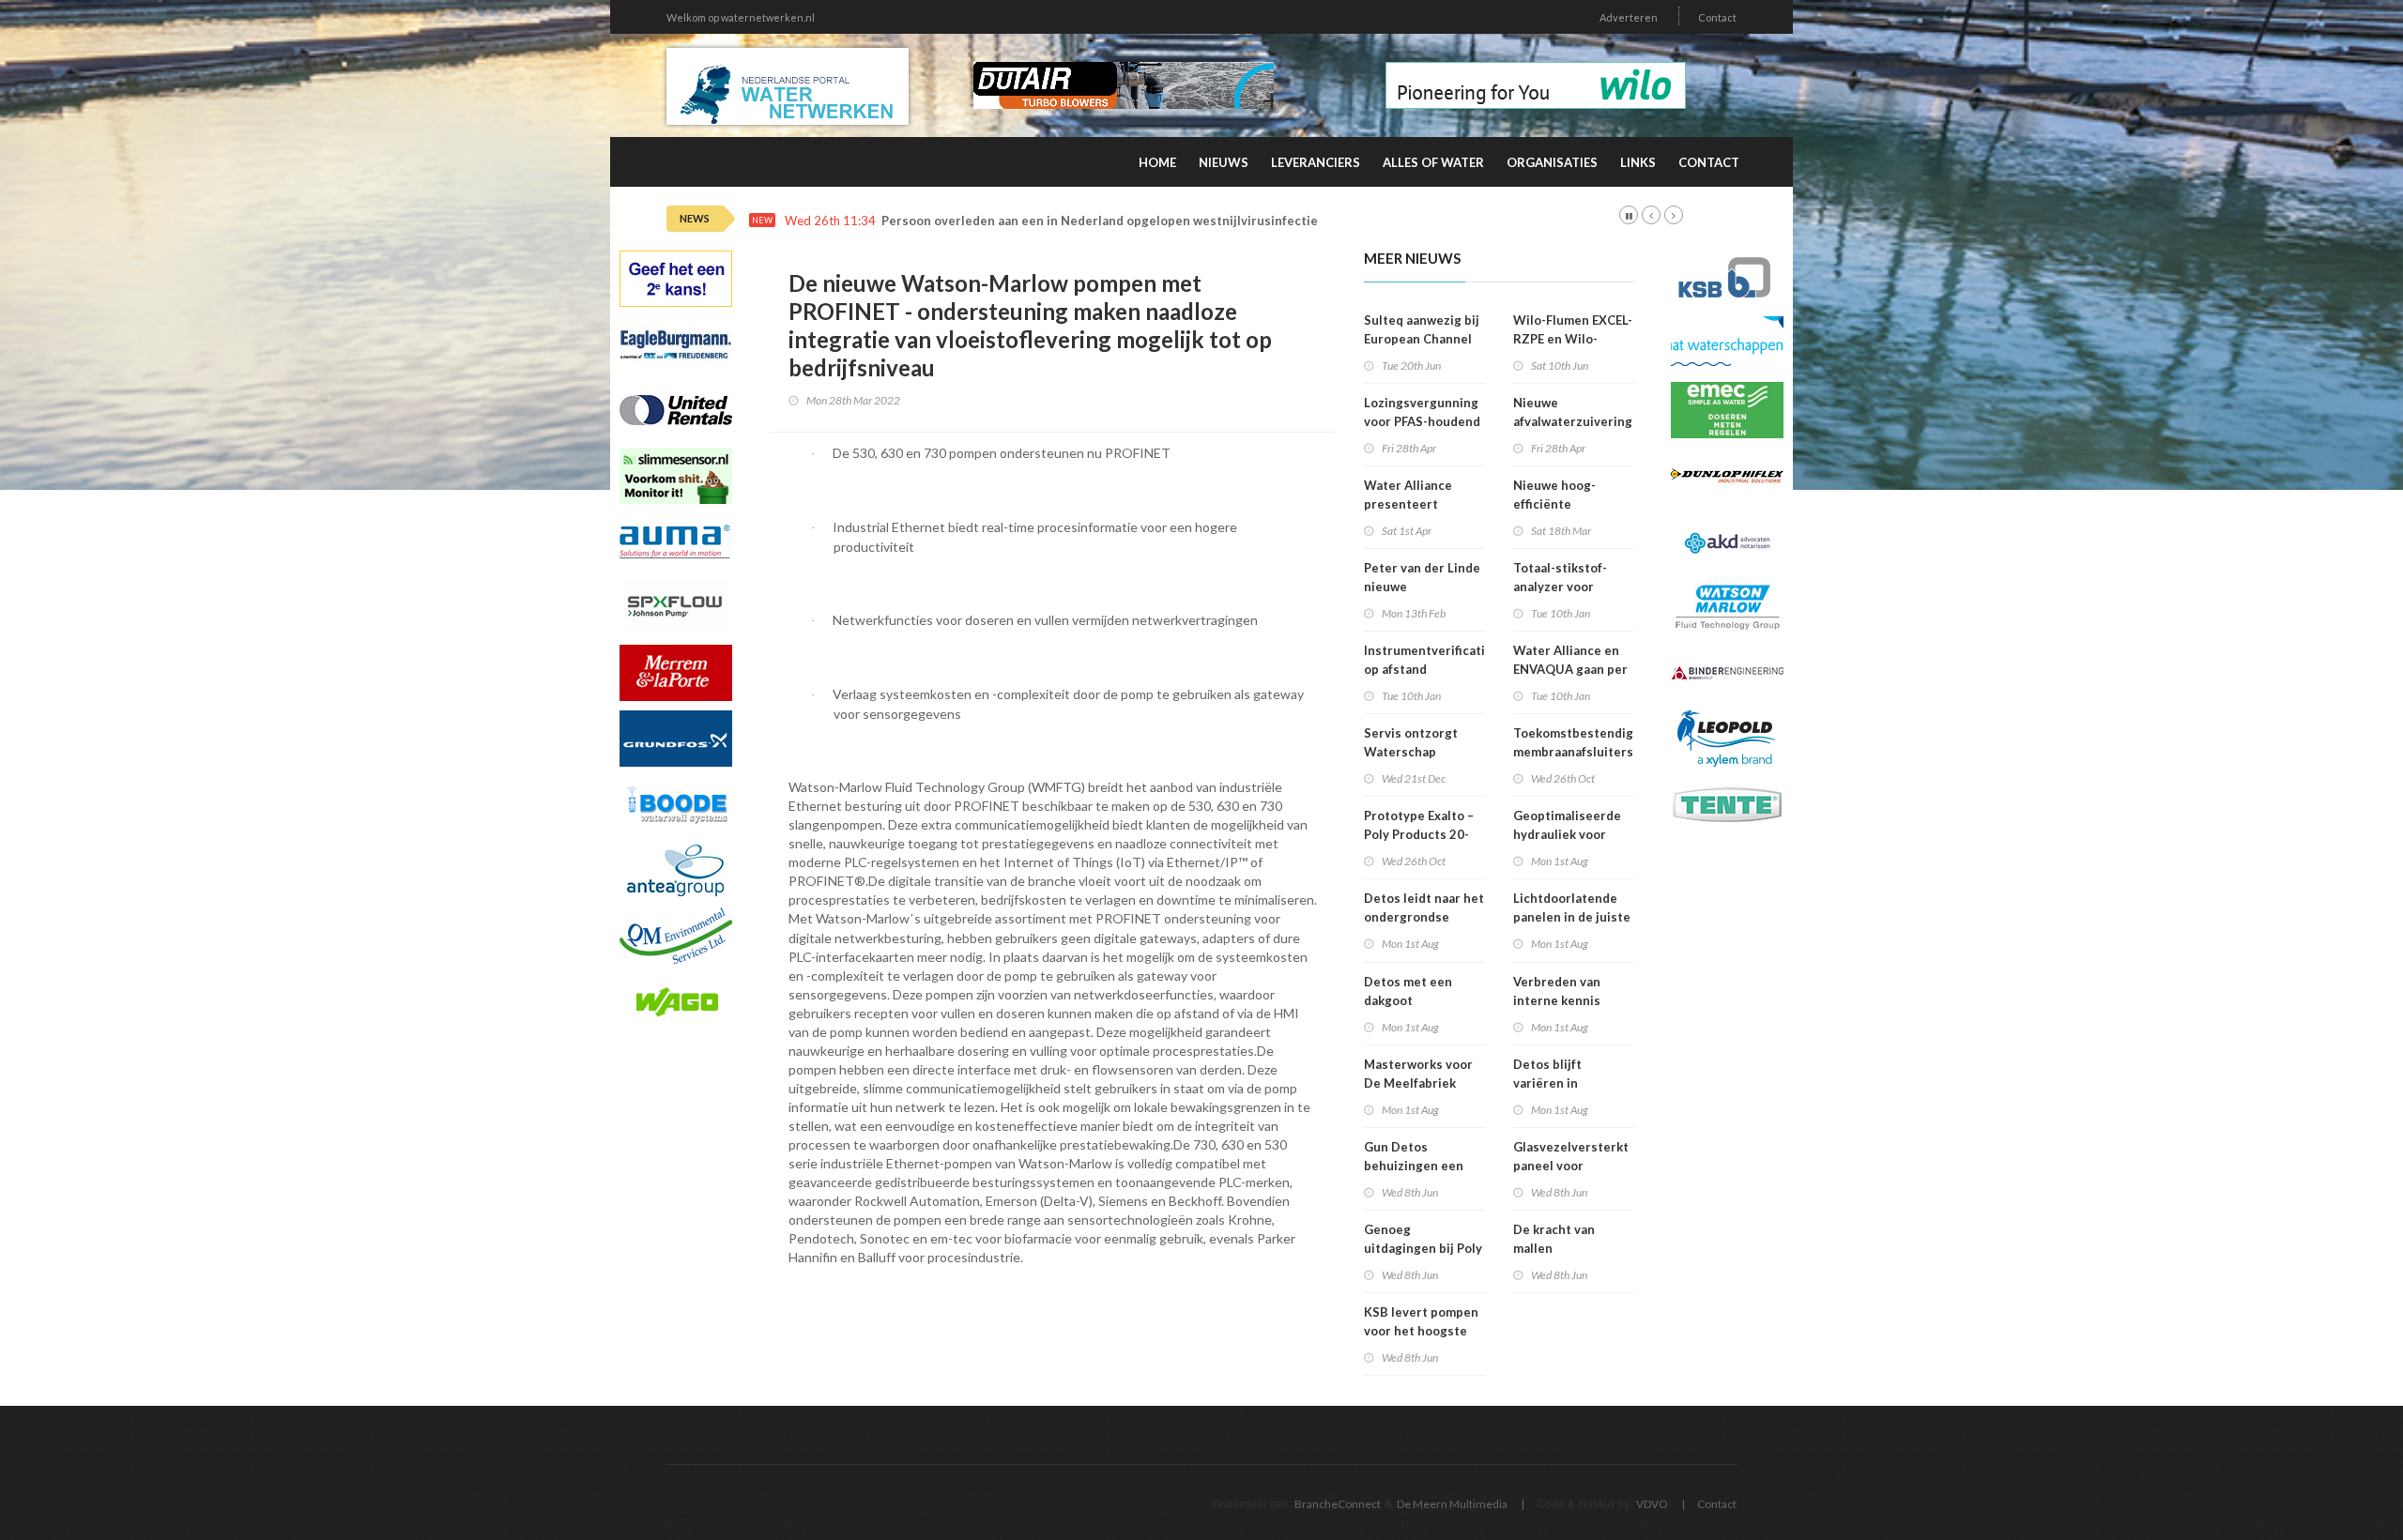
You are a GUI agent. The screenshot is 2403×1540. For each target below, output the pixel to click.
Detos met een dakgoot (1408, 991)
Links (1638, 162)
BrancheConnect (1338, 1504)
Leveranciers (1316, 162)
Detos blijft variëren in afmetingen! (1550, 1083)
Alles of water (1433, 162)
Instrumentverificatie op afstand (1428, 660)
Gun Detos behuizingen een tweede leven (1414, 1166)
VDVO (1652, 1504)
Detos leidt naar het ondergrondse (1424, 907)
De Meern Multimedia (1452, 1504)
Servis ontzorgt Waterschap (1411, 742)
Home (1157, 162)
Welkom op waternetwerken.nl (741, 17)
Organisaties (1552, 162)
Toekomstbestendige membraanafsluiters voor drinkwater (1577, 752)
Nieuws (1224, 162)
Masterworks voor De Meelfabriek (1418, 1074)
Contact (1717, 17)
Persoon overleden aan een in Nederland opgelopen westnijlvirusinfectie (1100, 221)
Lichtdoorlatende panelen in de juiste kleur (1572, 917)
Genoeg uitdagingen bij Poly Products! (1423, 1248)
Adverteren (1629, 17)
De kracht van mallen (1554, 1239)
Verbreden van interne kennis (1557, 991)
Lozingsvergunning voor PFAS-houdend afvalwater (1422, 421)
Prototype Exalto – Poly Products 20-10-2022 (1419, 834)
